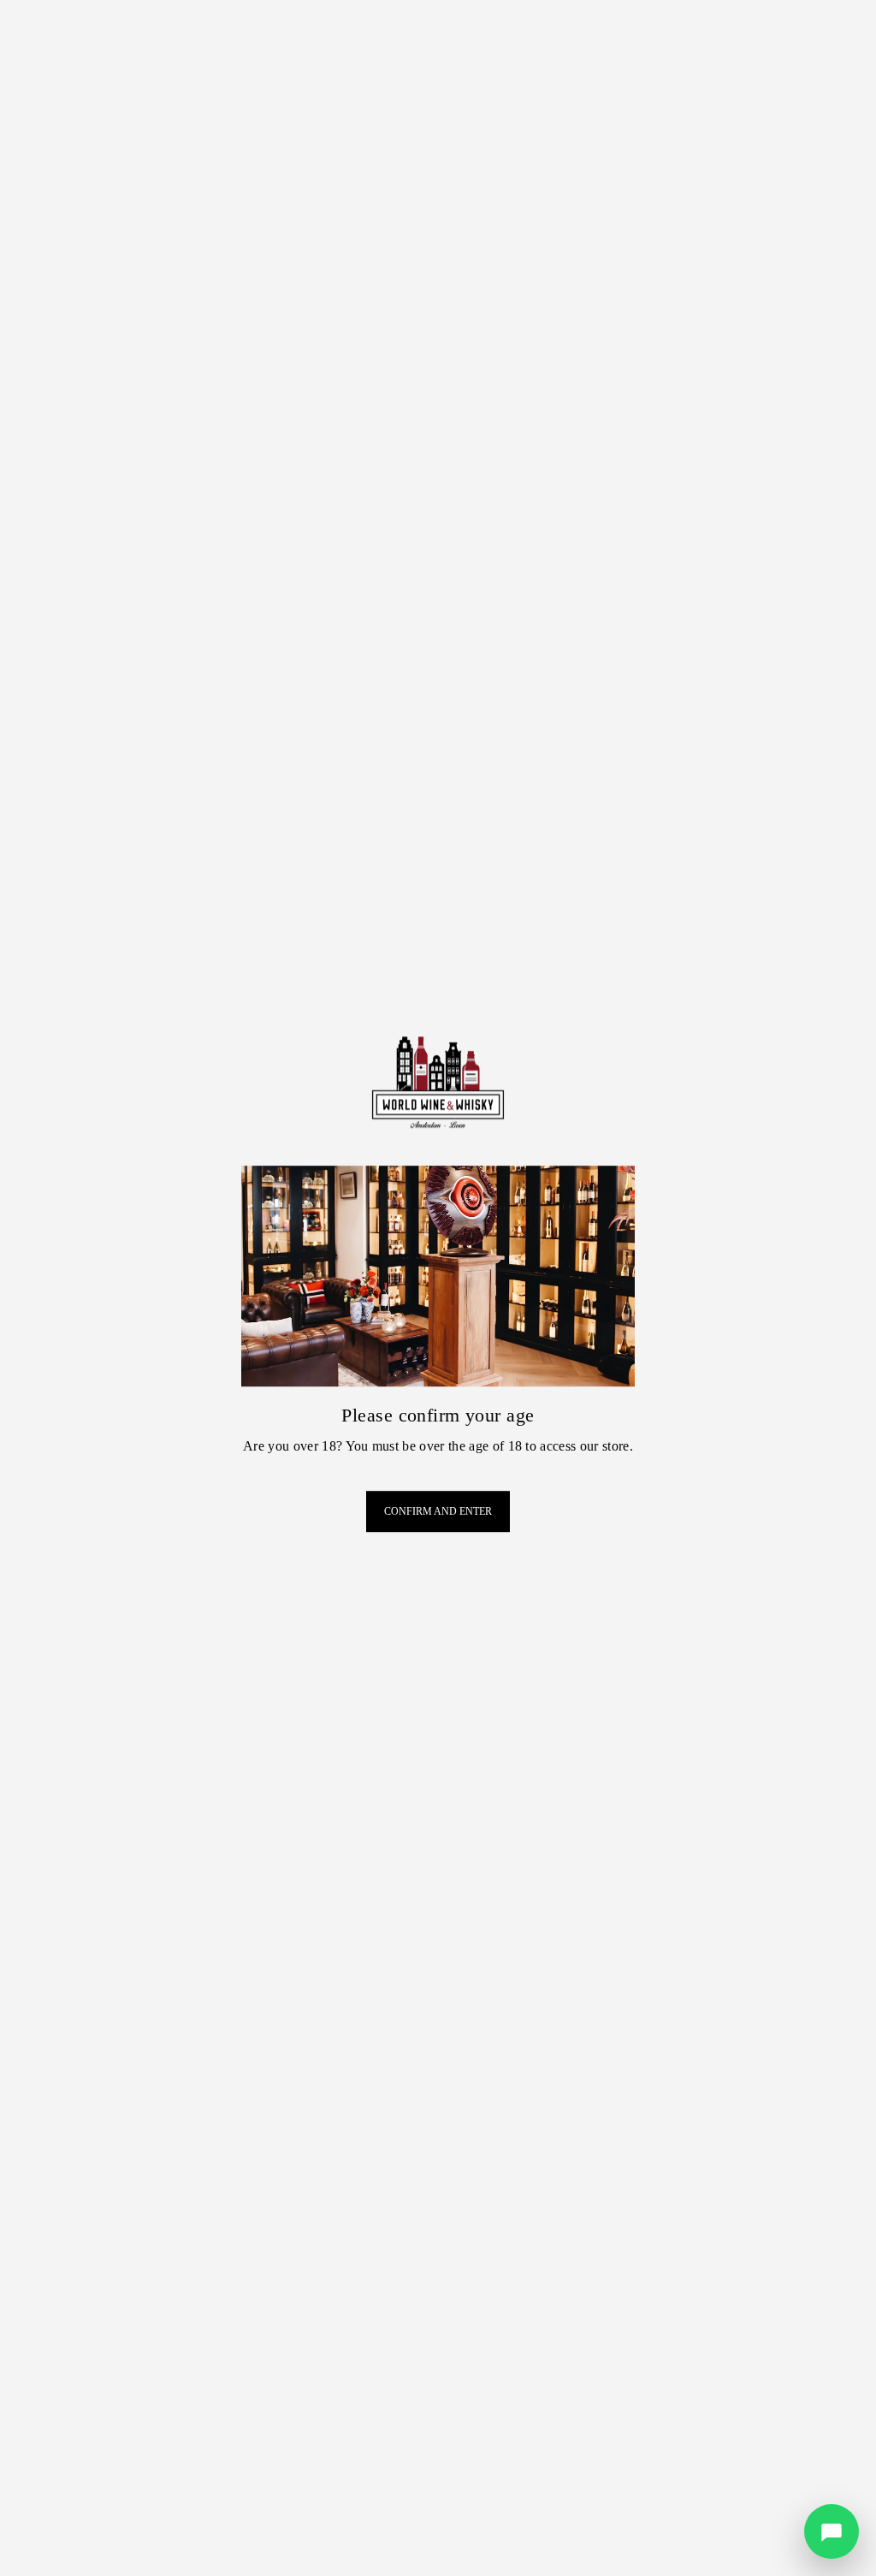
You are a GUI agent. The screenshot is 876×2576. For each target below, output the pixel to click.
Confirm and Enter (438, 1511)
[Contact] (832, 2531)
